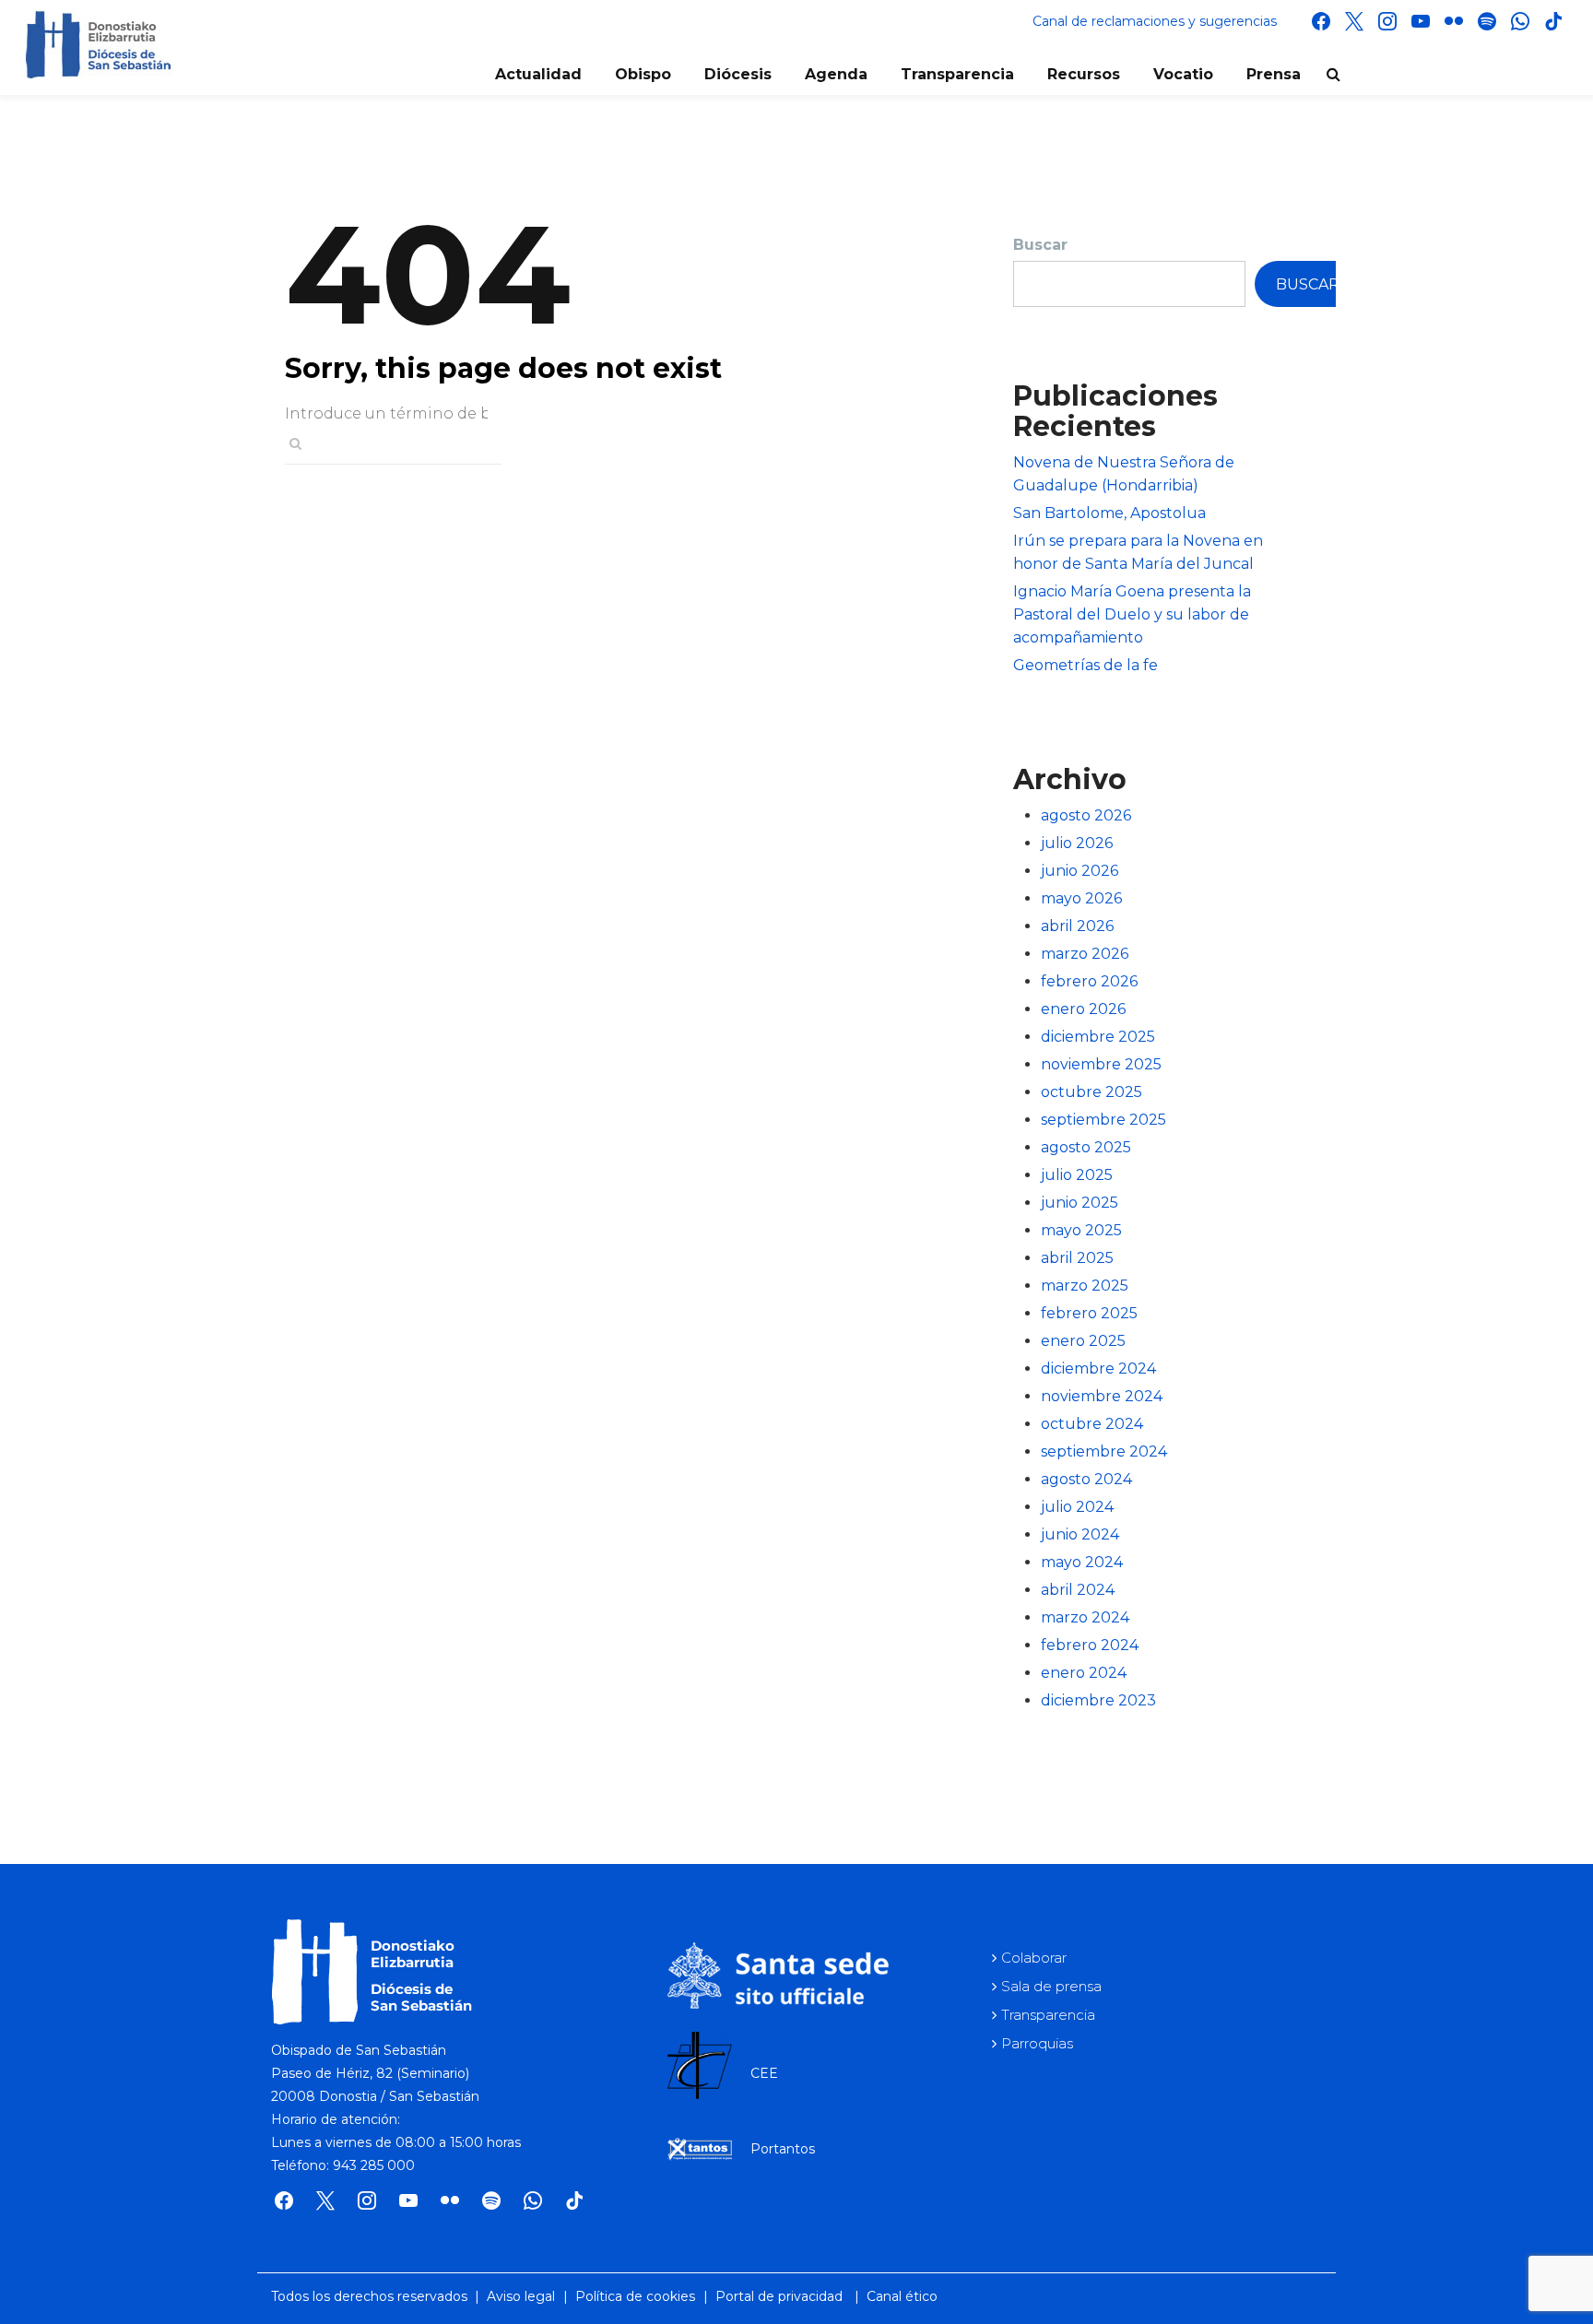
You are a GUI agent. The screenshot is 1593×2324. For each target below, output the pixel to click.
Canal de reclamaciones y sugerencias (1155, 21)
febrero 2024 (1090, 1645)
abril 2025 (1077, 1258)
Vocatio (1183, 74)
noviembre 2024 (1102, 1396)
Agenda (836, 74)
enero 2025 (1083, 1341)
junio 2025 (1080, 1203)
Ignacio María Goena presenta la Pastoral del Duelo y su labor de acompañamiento (1132, 614)
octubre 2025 (1091, 1092)
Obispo (643, 74)
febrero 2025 (1089, 1313)
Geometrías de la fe (1086, 665)
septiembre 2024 (1104, 1451)
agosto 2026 (1086, 815)
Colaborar (1034, 1958)
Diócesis (738, 74)
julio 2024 (1077, 1507)
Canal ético (902, 2296)
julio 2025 (1077, 1175)
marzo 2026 (1085, 954)
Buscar (1040, 245)
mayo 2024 (1082, 1562)
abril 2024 (1078, 1590)
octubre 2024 (1092, 1424)
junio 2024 (1080, 1534)
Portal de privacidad (779, 2296)
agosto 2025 (1086, 1147)
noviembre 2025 (1101, 1064)
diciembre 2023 (1098, 1700)
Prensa (1274, 74)
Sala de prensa (1051, 1986)
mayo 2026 (1081, 898)
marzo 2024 (1085, 1617)
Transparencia (957, 74)
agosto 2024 (1086, 1479)
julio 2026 (1077, 843)
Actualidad (538, 74)
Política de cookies (635, 2296)
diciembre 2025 (1098, 1037)
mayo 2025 (1081, 1230)
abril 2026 (1077, 926)
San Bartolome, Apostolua (1109, 513)
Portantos (783, 2149)
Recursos (1084, 74)
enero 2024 (1084, 1673)
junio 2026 (1080, 871)
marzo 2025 (1085, 1286)
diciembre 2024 (1098, 1368)
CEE (764, 2073)
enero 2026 (1083, 1009)
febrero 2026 (1089, 981)
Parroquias (1037, 2043)
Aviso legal (521, 2296)
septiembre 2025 (1103, 1120)
